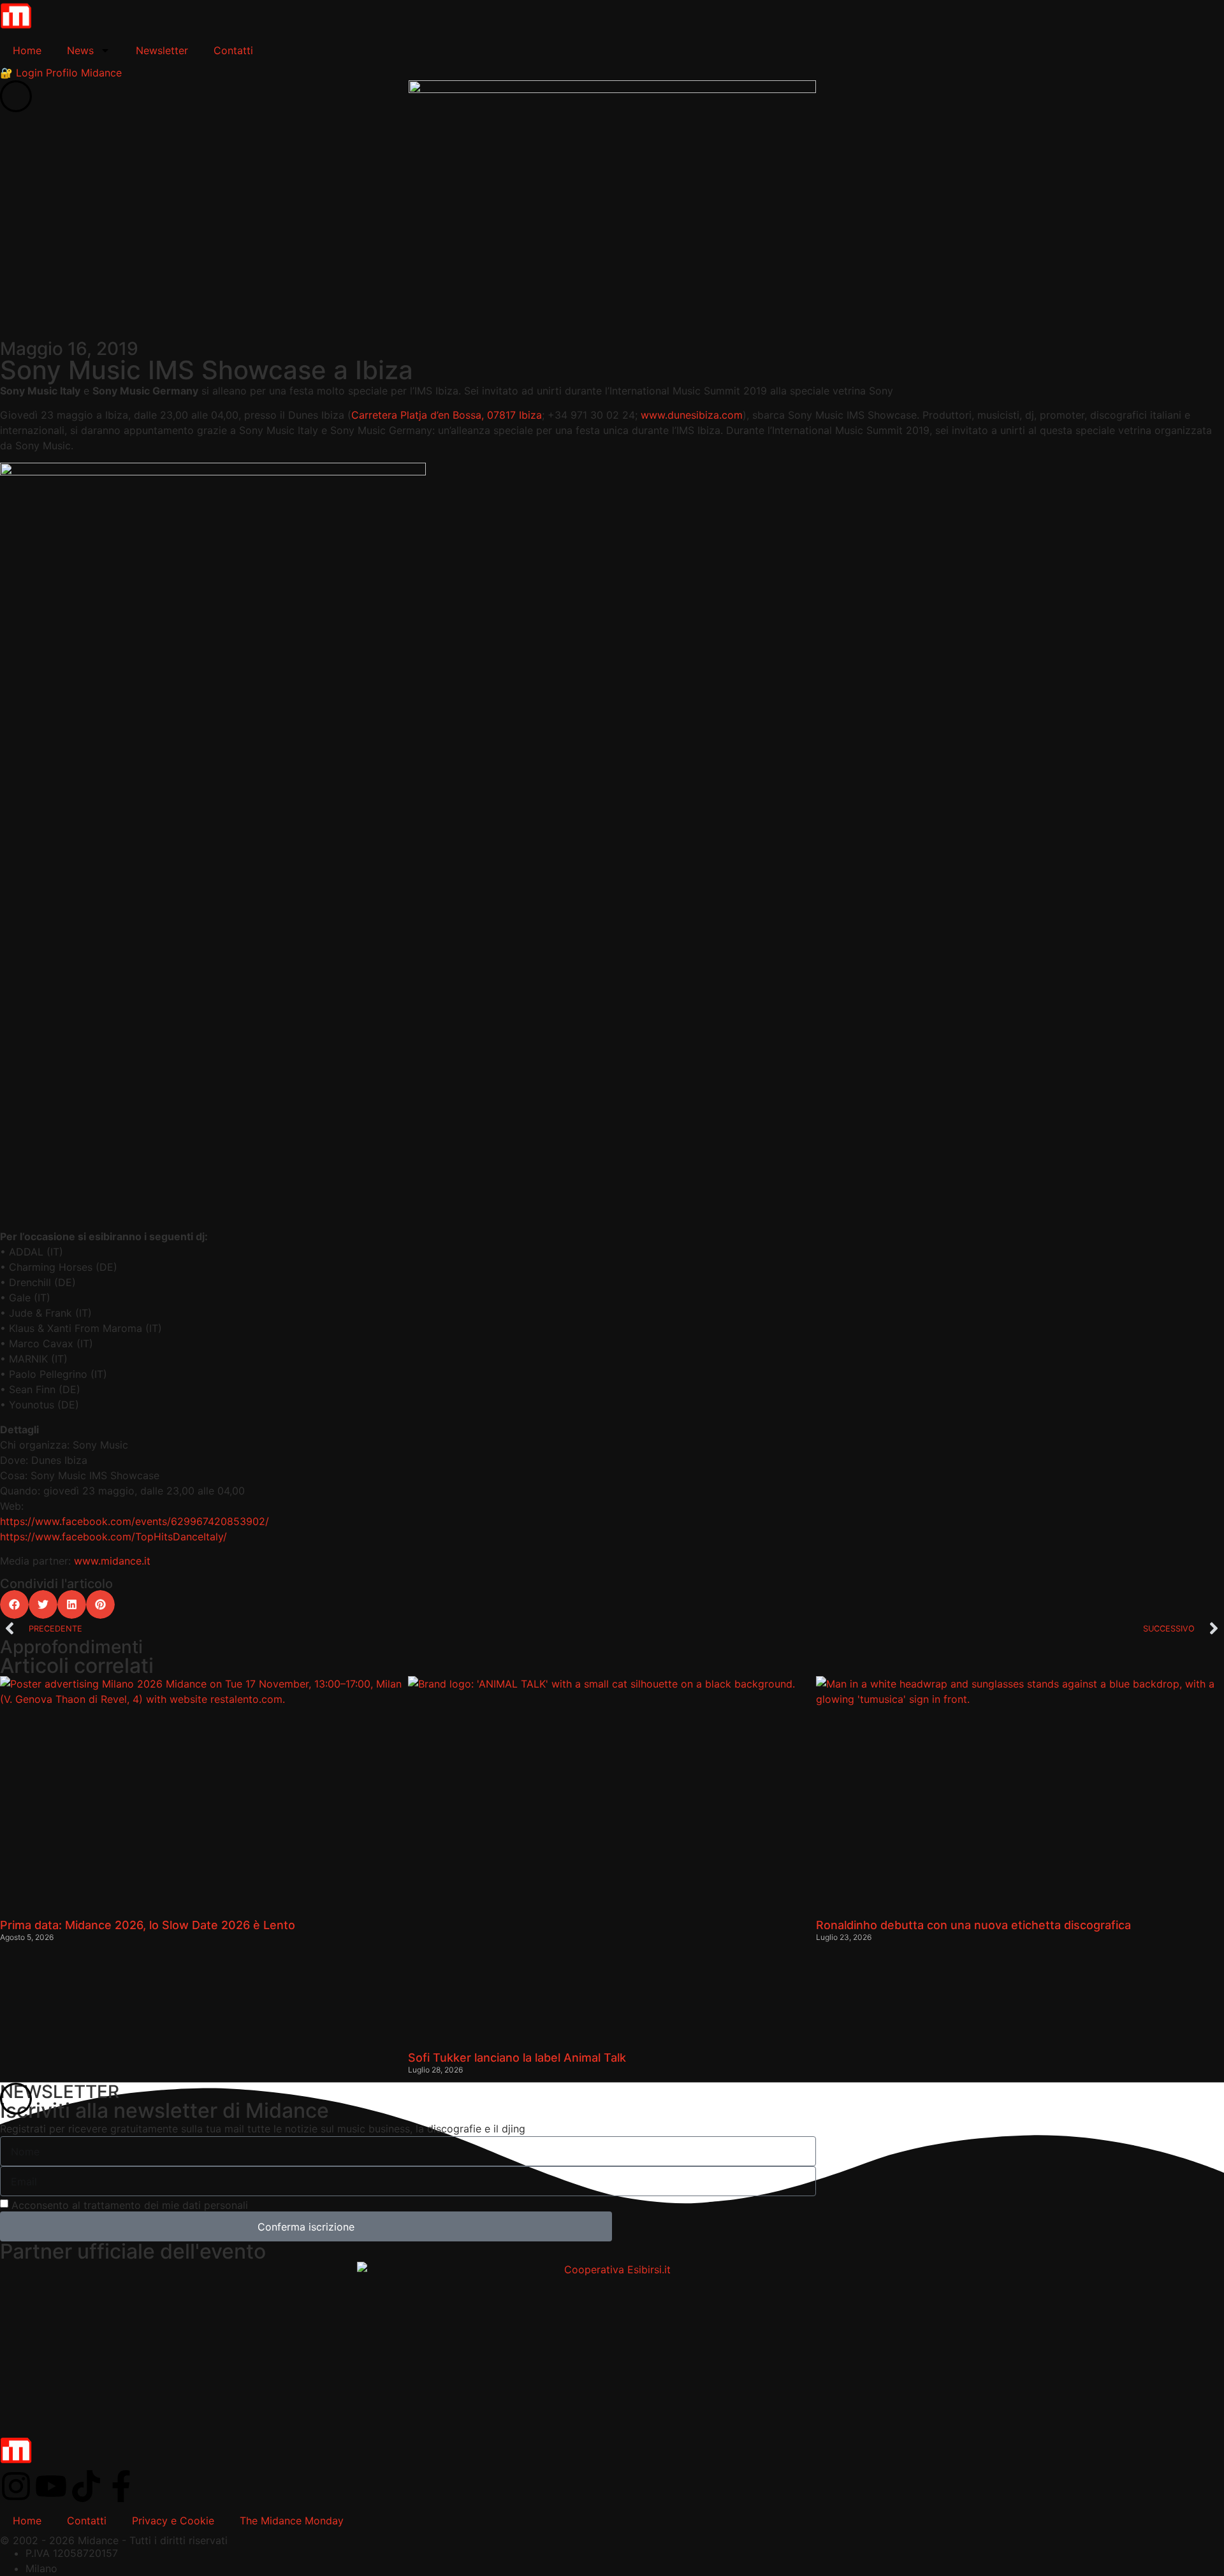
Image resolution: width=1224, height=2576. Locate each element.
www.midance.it (112, 1561)
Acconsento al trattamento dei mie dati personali (130, 2205)
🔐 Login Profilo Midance (61, 73)
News (80, 50)
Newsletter (162, 50)
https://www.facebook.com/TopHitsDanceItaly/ (113, 1537)
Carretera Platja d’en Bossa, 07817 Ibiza (447, 415)
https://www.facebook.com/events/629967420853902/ (135, 1521)
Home (27, 50)
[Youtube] (51, 2486)
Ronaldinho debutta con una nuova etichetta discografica (973, 1925)
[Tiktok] (86, 2486)
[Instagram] (16, 2486)
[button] (14, 1604)
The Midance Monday (292, 2521)
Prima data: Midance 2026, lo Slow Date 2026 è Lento (148, 1925)
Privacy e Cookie (173, 2521)
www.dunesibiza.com (692, 415)
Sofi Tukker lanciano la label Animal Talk (517, 2058)
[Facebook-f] (121, 2486)
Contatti (233, 50)
